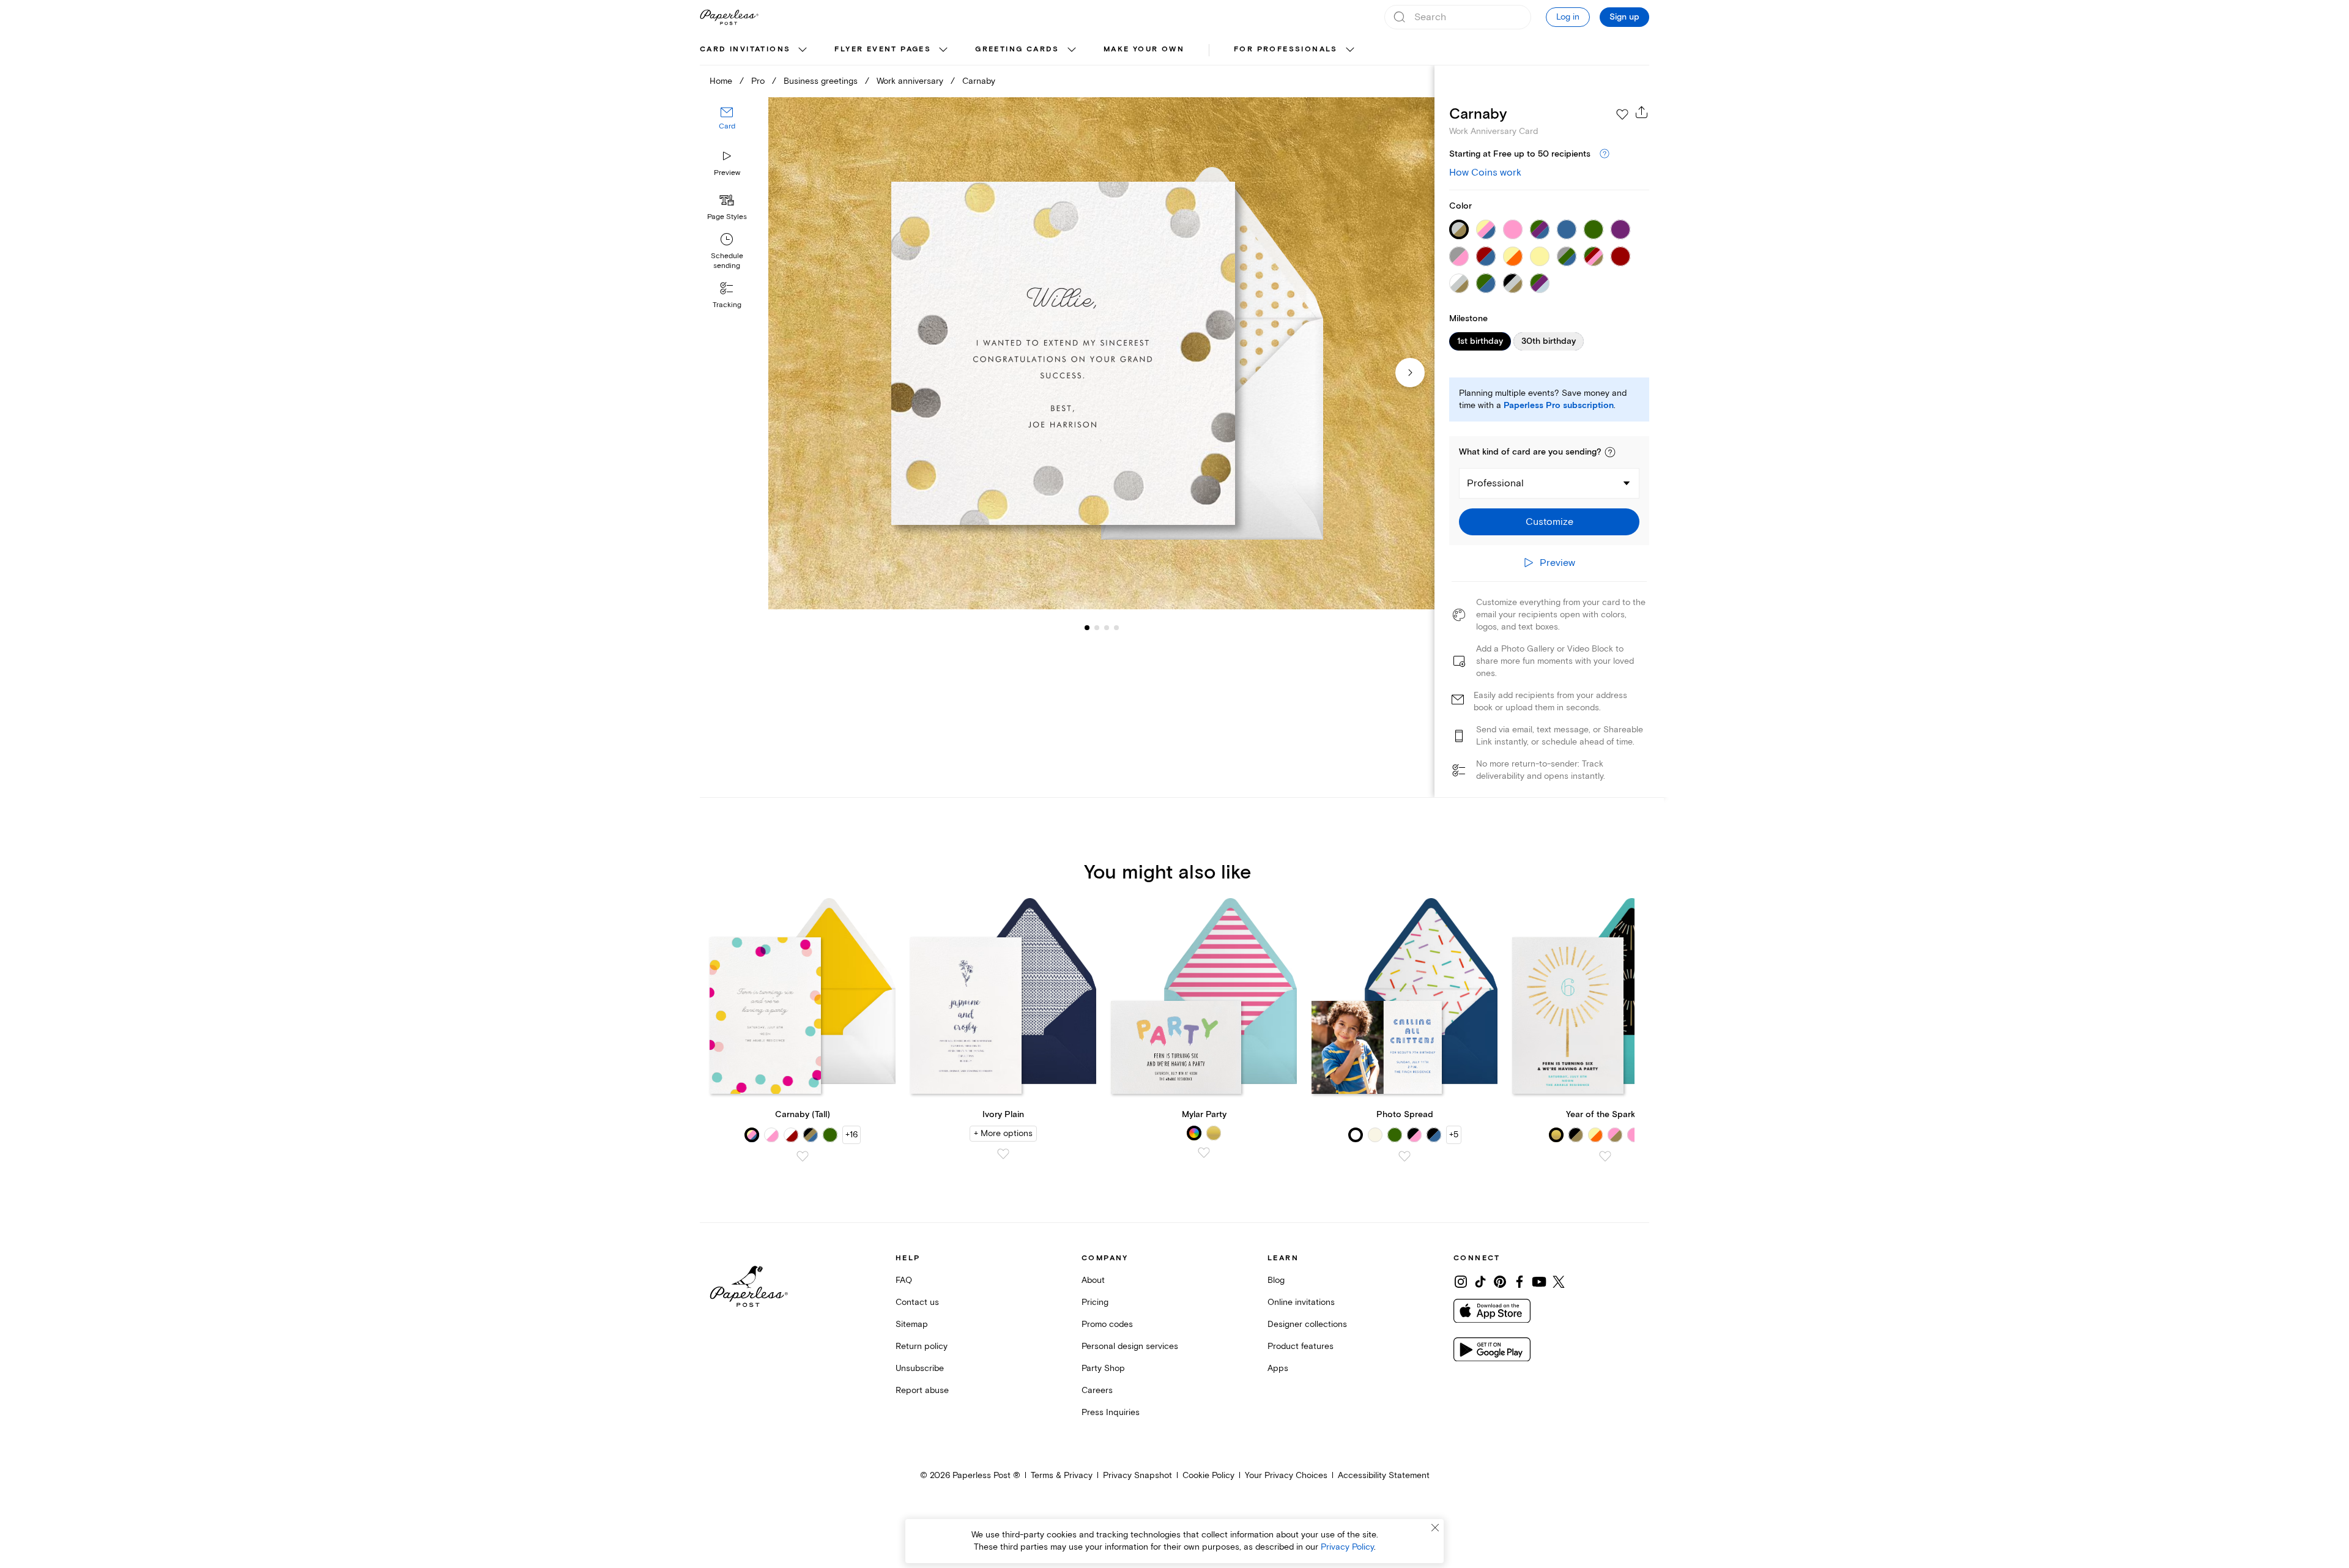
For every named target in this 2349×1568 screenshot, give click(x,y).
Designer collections (1307, 1324)
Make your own (1144, 49)
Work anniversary (910, 81)
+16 (852, 1135)
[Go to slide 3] (1097, 628)
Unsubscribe (920, 1368)
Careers (1097, 1390)
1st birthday (1480, 341)
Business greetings (821, 81)
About (1093, 1280)
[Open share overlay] (1642, 112)
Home (721, 81)
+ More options (1003, 1133)
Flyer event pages (883, 49)
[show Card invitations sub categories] (803, 50)
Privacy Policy (1347, 1547)
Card (727, 127)
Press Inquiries (1111, 1412)
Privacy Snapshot (1137, 1475)
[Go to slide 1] (1087, 628)
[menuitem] (755, 50)
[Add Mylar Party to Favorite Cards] (1204, 1153)
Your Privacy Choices (1286, 1475)
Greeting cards (1017, 49)
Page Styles (727, 217)
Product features (1301, 1346)
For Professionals (1286, 49)
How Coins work (1485, 173)
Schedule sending (727, 261)
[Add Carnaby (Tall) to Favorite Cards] (803, 1156)
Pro (758, 81)
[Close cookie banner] (1435, 1528)
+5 (1454, 1135)
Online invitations (1301, 1302)
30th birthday (1549, 341)
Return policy (922, 1346)
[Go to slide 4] (1107, 628)
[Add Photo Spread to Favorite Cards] (1405, 1156)
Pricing (1095, 1302)
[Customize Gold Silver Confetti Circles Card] (1101, 353)
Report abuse (922, 1390)
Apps (1278, 1368)
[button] (1610, 452)
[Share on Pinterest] (1500, 1282)
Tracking (727, 305)
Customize (1549, 522)
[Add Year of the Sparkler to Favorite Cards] (1605, 1156)
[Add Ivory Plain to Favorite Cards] (1003, 1154)
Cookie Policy (1208, 1475)
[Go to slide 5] (1116, 628)
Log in (1568, 17)
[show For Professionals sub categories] (1350, 50)
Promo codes (1107, 1324)
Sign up (1624, 17)
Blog (1276, 1280)
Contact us (917, 1302)
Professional (1495, 483)
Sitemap (912, 1324)
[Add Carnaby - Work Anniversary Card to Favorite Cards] (1622, 114)
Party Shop (1103, 1368)
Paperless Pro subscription (1559, 406)
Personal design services (1130, 1346)
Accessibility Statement (1384, 1475)
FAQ (904, 1280)
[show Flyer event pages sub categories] (943, 50)
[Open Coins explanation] (1605, 154)
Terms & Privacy (1062, 1475)
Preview (727, 173)
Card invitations (745, 49)
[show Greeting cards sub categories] (1072, 50)
